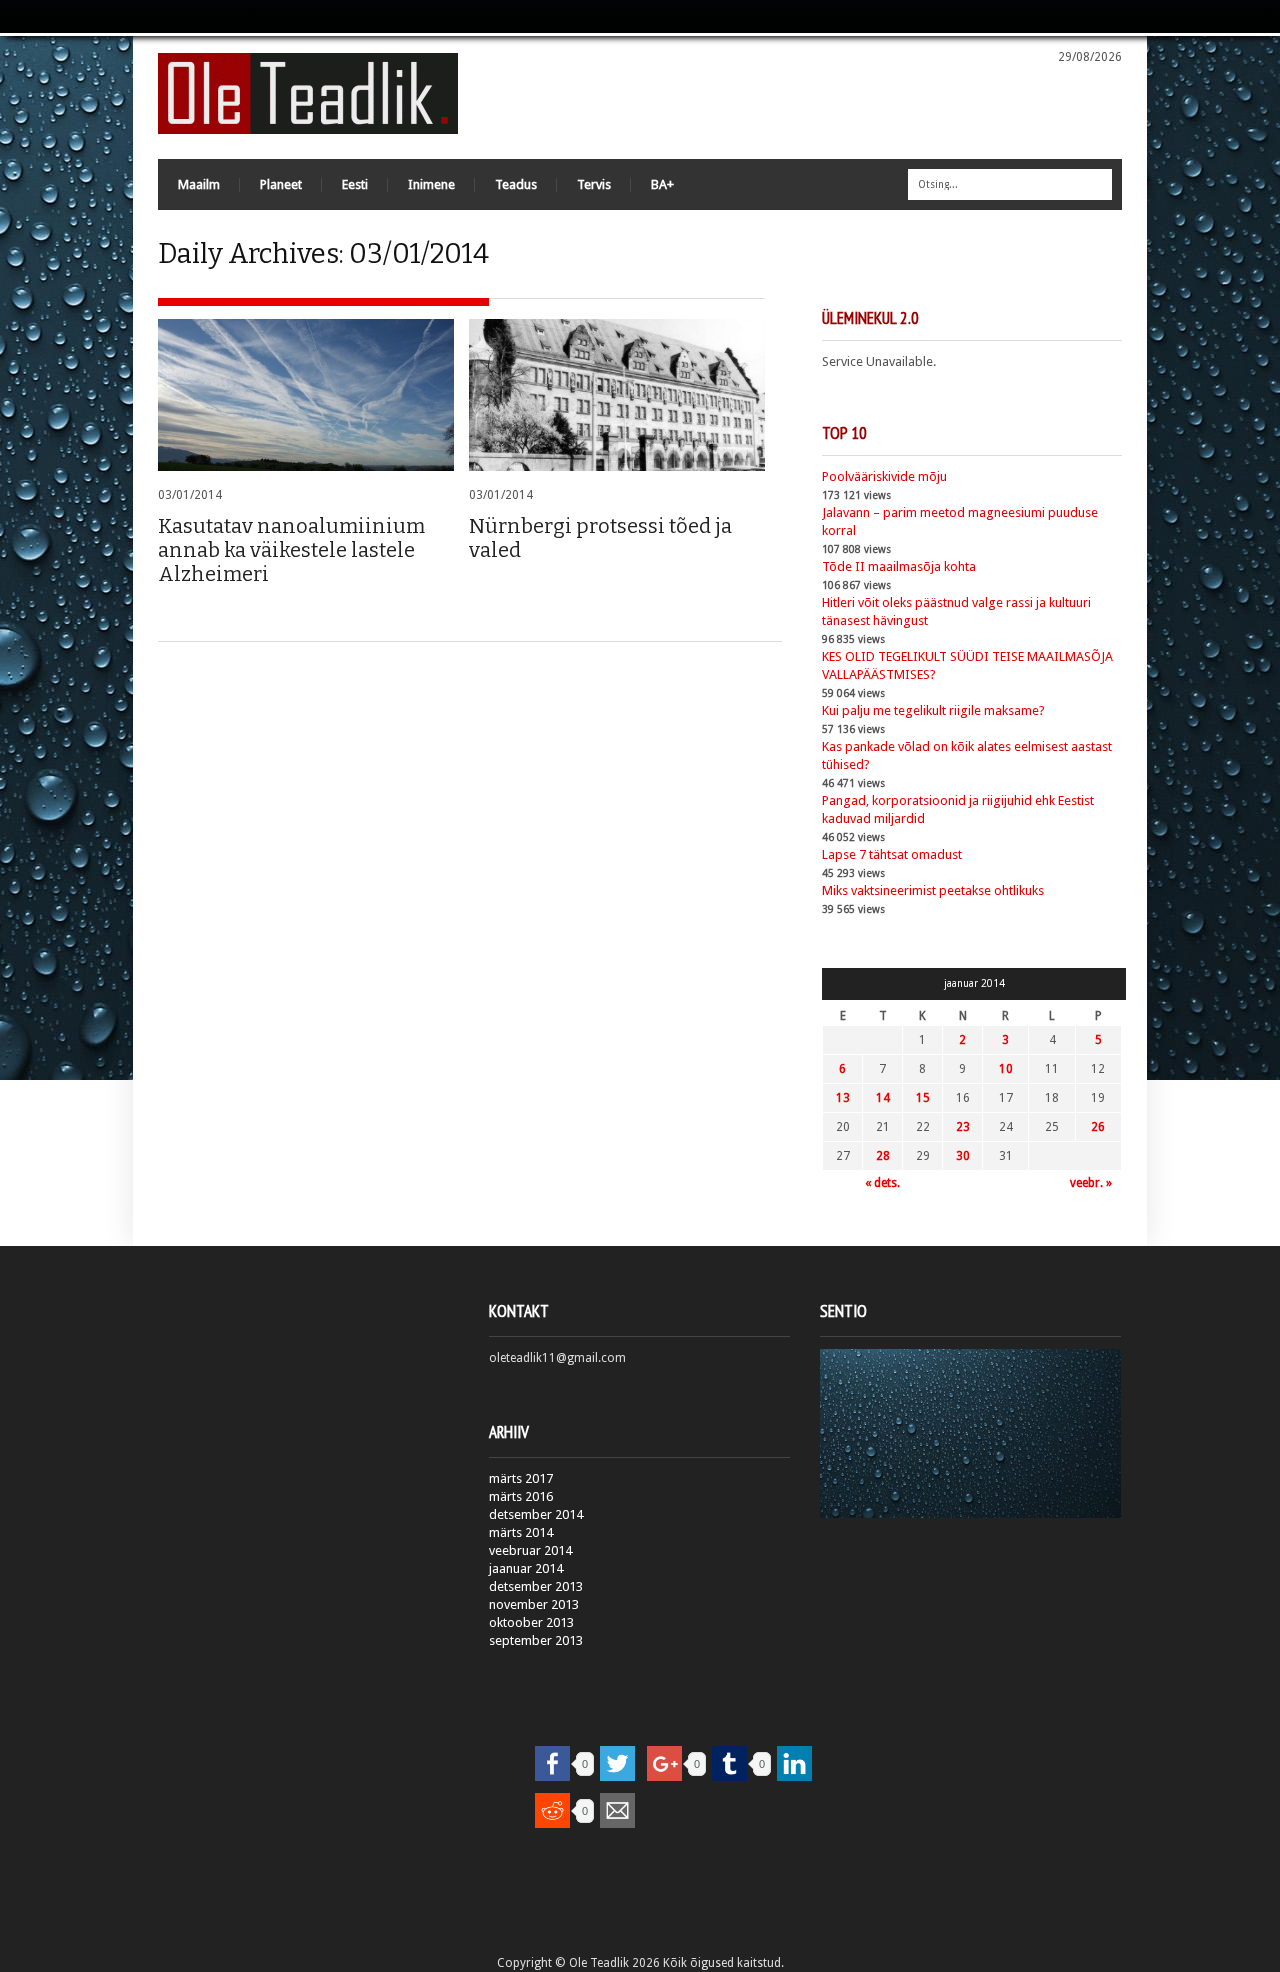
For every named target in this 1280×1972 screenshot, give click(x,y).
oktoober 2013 (531, 1622)
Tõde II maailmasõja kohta (899, 566)
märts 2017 (521, 1478)
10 (1006, 1069)
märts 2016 (521, 1496)
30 (963, 1156)
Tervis (594, 184)
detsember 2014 (536, 1514)
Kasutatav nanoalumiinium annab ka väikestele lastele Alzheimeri (291, 550)
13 (843, 1098)
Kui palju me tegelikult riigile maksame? (933, 710)
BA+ (662, 184)
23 (963, 1127)
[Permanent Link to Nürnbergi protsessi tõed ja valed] (617, 395)
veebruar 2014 (530, 1550)
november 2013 (534, 1604)
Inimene (431, 184)
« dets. (882, 1183)
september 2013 (536, 1640)
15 (923, 1098)
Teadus (516, 184)
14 (883, 1098)
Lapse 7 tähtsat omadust (892, 854)
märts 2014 (521, 1532)
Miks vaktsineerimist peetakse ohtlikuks (933, 890)
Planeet (281, 184)
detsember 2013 (536, 1586)
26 (1098, 1127)
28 (883, 1156)
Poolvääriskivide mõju (884, 476)
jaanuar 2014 (526, 1568)
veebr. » (1091, 1183)
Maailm (199, 184)
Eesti (355, 184)
